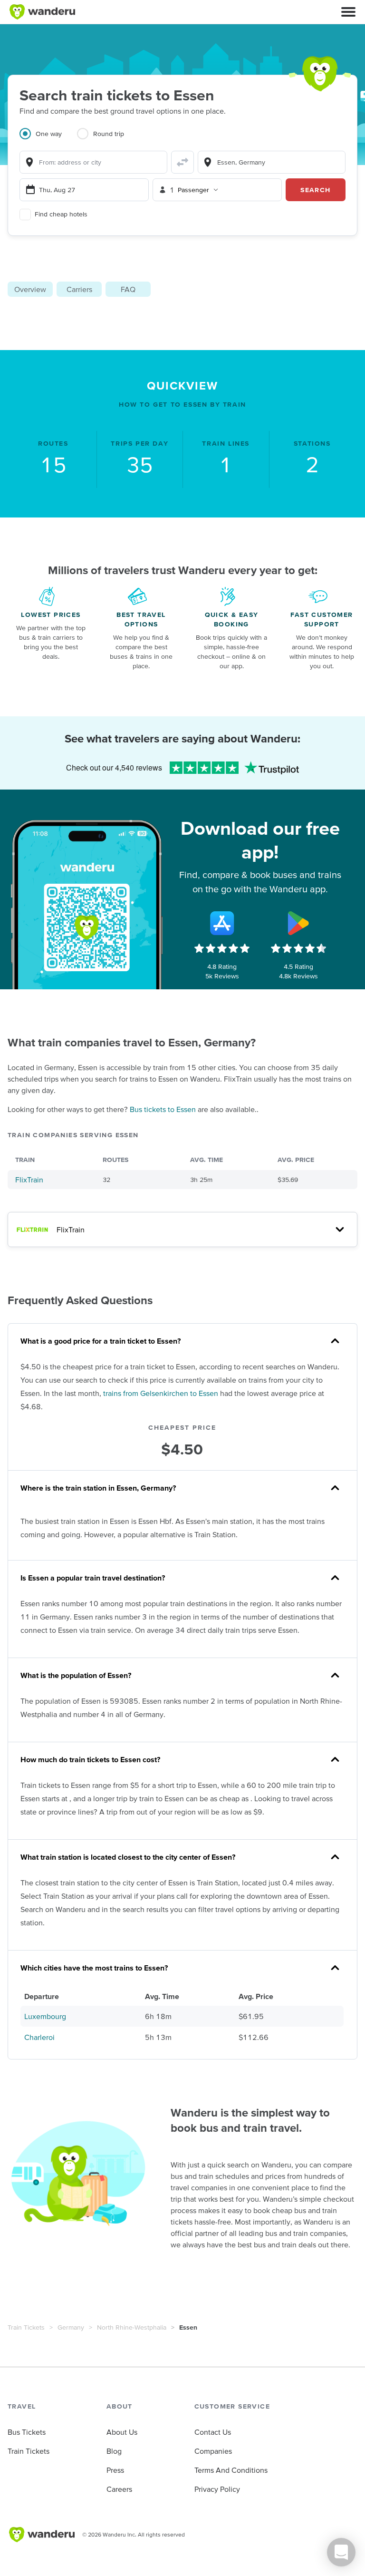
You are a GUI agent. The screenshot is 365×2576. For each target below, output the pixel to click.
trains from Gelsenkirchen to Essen (161, 1393)
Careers (119, 2489)
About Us (122, 2432)
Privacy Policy (217, 2489)
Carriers (79, 289)
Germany (71, 2327)
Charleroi (39, 2037)
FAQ (128, 289)
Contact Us (213, 2432)
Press (115, 2470)
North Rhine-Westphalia (132, 2327)
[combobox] (93, 162)
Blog (114, 2451)
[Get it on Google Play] (298, 923)
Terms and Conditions (231, 2470)
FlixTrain (29, 1180)
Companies (213, 2451)
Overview (30, 289)
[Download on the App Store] (222, 923)
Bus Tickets (27, 2432)
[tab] (48, 139)
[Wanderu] (42, 12)
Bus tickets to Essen (163, 1109)
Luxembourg (45, 2016)
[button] (348, 12)
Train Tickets (26, 2327)
